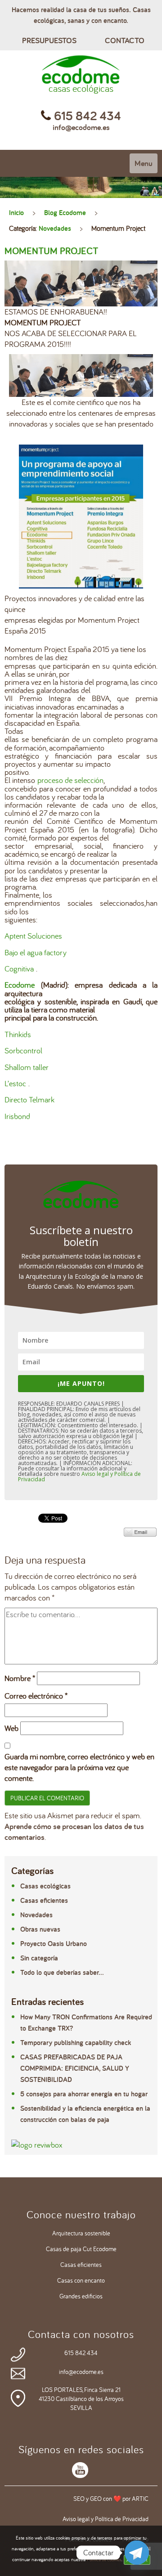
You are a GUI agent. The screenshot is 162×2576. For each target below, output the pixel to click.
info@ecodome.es (81, 127)
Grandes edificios (81, 2296)
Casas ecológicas (45, 1886)
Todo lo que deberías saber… (62, 1972)
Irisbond (17, 1116)
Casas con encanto (81, 2280)
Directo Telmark (29, 1099)
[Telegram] (137, 2553)
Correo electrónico (36, 1696)
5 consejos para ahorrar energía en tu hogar (84, 2094)
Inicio (16, 213)
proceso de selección (70, 780)
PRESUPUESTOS (49, 40)
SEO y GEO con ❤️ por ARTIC (111, 2499)
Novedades (55, 228)
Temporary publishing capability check (76, 2043)
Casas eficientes (44, 1900)
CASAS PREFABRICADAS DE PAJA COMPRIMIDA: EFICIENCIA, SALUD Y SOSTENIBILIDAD (75, 2068)
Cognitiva (19, 969)
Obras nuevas (40, 1929)
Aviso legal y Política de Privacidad (106, 2519)
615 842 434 (81, 2353)
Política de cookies (104, 2559)
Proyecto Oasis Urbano (54, 1944)
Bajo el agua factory (36, 952)
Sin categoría (39, 1958)
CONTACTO (125, 40)
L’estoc (15, 1083)
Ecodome (20, 985)
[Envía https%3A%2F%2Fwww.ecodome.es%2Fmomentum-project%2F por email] (140, 1531)
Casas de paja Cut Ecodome (81, 2249)
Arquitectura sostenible (81, 2233)
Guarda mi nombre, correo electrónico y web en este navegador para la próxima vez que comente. (79, 1767)
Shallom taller (27, 1067)
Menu (144, 163)
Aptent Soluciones (33, 936)
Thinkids (18, 1034)
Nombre (20, 1678)
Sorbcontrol (23, 1050)
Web (11, 1728)
